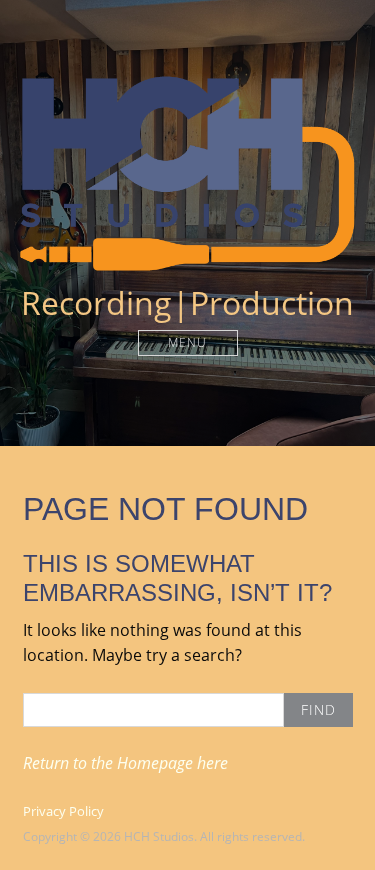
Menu (187, 342)
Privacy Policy (63, 811)
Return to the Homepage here (125, 763)
